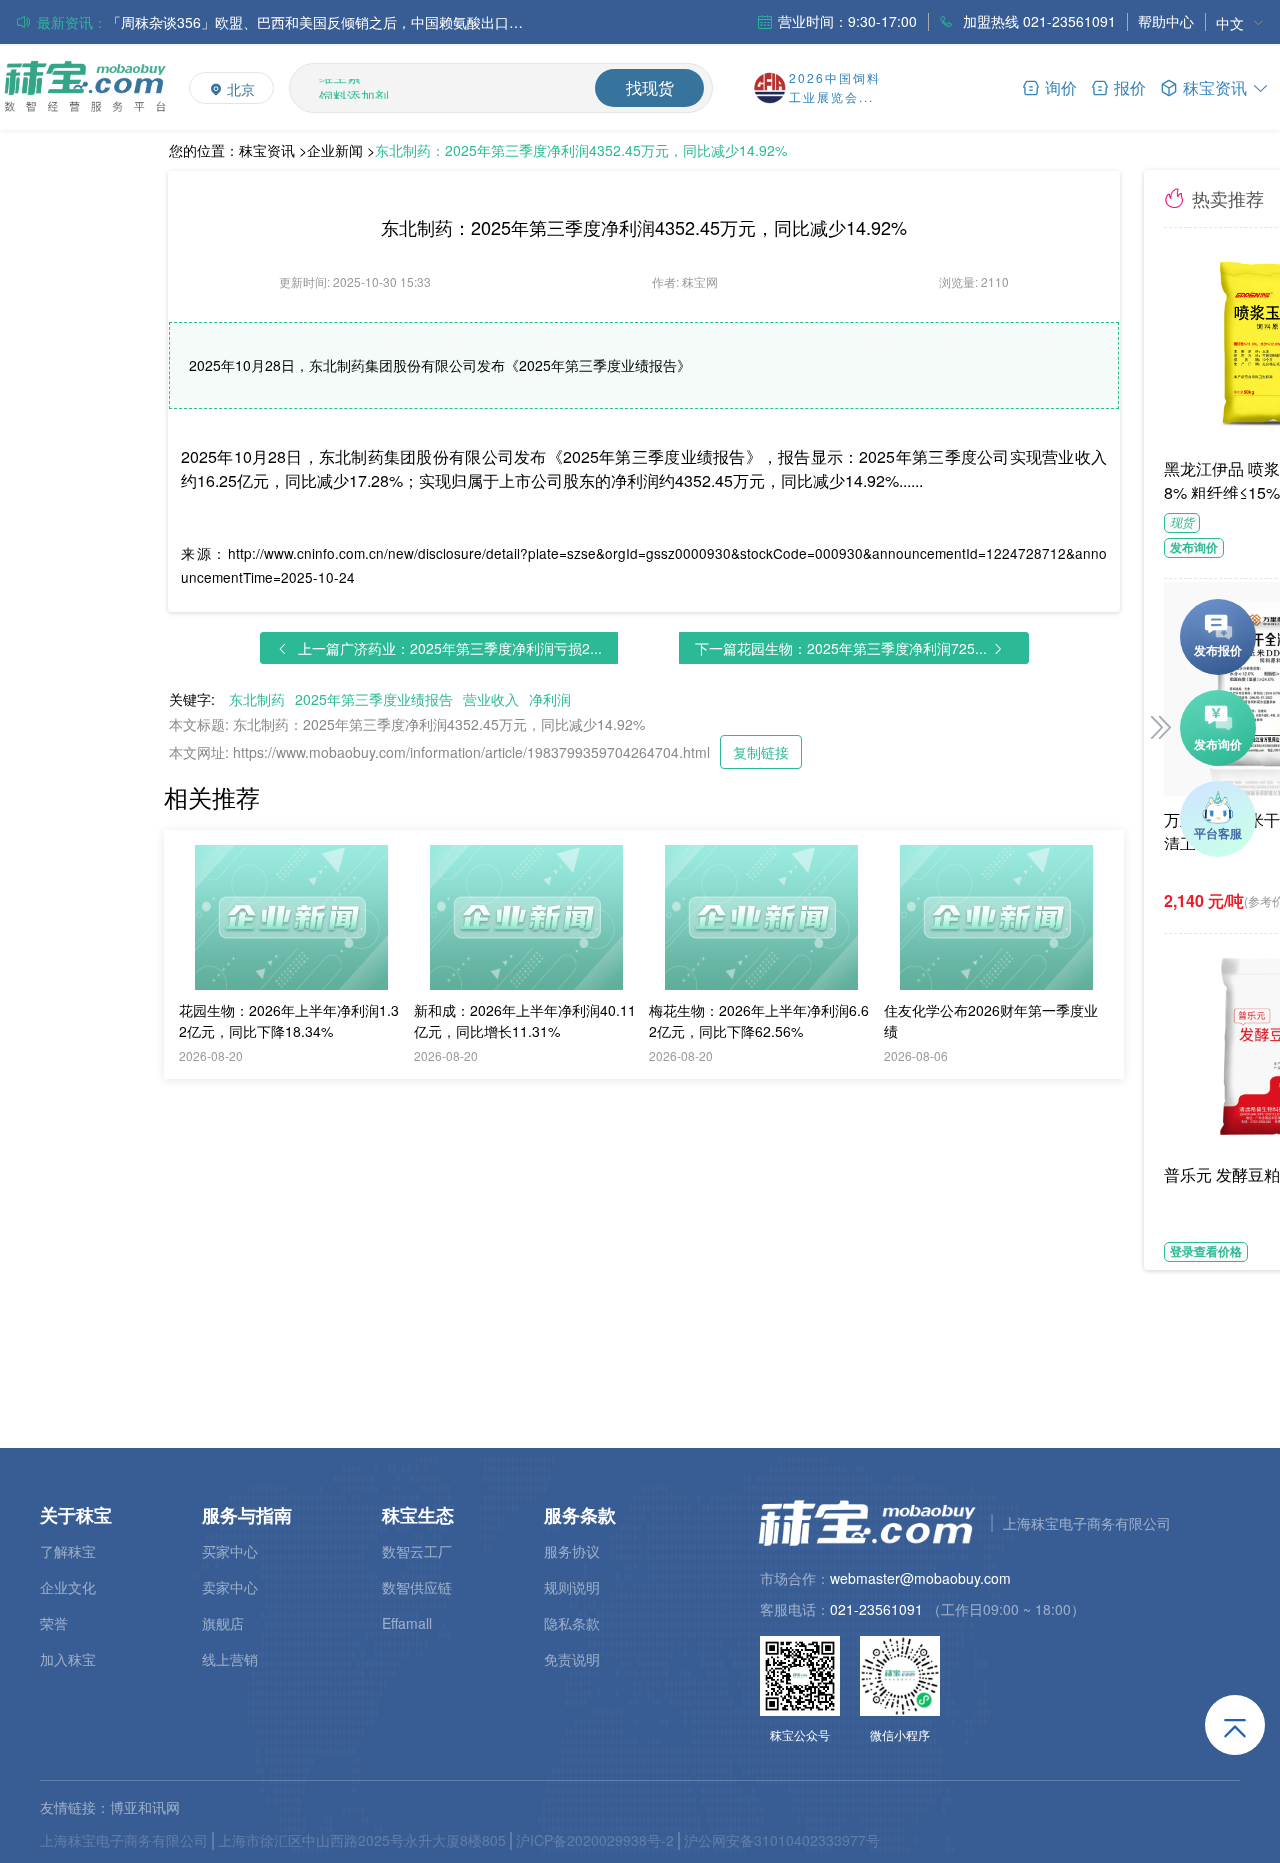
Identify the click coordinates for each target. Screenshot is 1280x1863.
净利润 (550, 699)
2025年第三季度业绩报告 (374, 699)
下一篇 (841, 648)
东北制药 (257, 699)
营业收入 (491, 699)
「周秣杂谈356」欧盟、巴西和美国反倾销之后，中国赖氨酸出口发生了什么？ (317, 22)
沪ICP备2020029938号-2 (595, 1840)
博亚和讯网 (145, 1807)
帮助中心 (1166, 21)
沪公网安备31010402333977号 (782, 1840)
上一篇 (450, 648)
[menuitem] (1240, 22)
